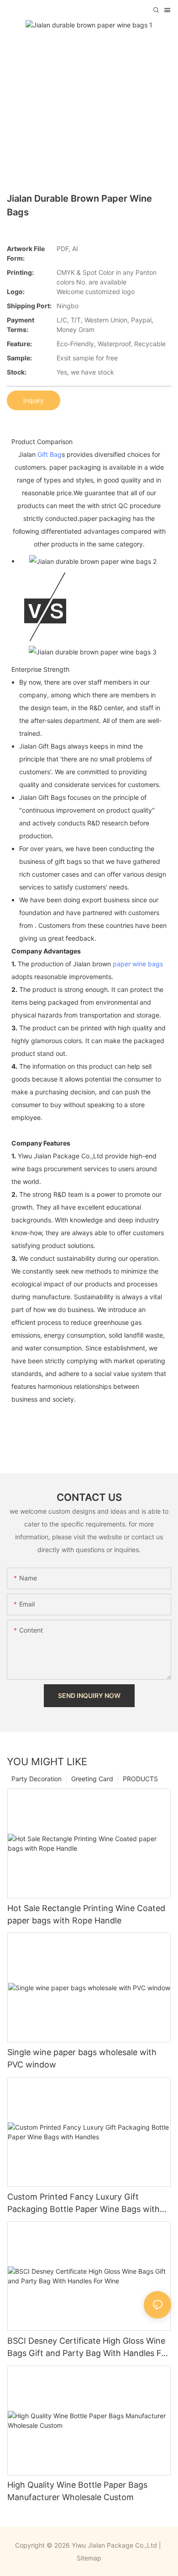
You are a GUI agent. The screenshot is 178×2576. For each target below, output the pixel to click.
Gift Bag (50, 454)
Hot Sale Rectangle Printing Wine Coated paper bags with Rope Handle (86, 1914)
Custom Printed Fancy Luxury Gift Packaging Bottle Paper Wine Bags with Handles (84, 2204)
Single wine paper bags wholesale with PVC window (82, 2058)
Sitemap (89, 2558)
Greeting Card (92, 1779)
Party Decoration (37, 1779)
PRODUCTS (140, 1779)
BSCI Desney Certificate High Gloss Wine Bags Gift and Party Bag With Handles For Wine (88, 2348)
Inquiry (34, 400)
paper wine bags (138, 964)
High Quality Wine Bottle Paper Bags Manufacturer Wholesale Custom (77, 2491)
